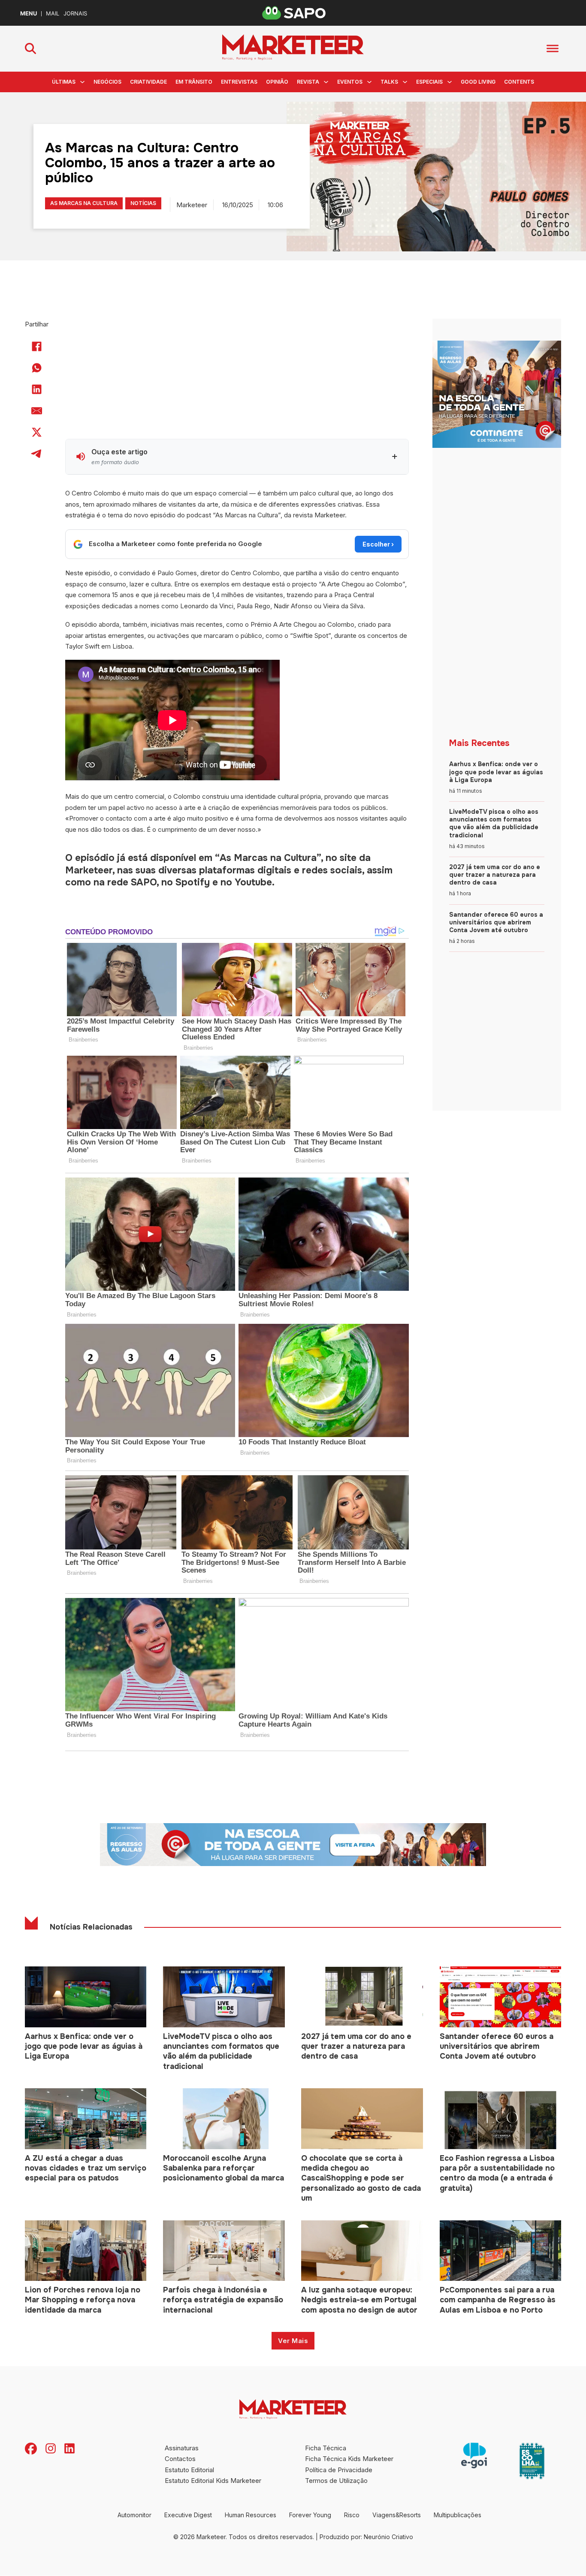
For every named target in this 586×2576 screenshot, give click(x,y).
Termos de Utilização (336, 2481)
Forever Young (310, 2515)
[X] (37, 432)
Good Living (478, 82)
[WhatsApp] (37, 368)
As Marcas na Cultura (84, 203)
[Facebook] (37, 347)
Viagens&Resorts (397, 2515)
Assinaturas (182, 2448)
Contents (519, 82)
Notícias (143, 203)
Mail (53, 14)
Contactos (180, 2459)
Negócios (107, 82)
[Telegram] (37, 454)
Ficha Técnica (326, 2448)
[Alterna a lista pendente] (82, 82)
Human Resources (251, 2515)
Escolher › (378, 544)
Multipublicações (458, 2515)
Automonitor (134, 2515)
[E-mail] (37, 411)
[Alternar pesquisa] (30, 48)
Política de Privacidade (339, 2470)
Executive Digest (188, 2515)
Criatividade (148, 82)
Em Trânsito (194, 82)
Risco (352, 2515)
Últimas (64, 82)
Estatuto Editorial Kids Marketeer (213, 2481)
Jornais (75, 14)
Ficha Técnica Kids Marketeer (349, 2459)
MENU (29, 14)
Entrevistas (239, 82)
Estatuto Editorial (189, 2470)
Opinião (277, 82)
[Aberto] (553, 49)
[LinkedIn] (37, 390)
